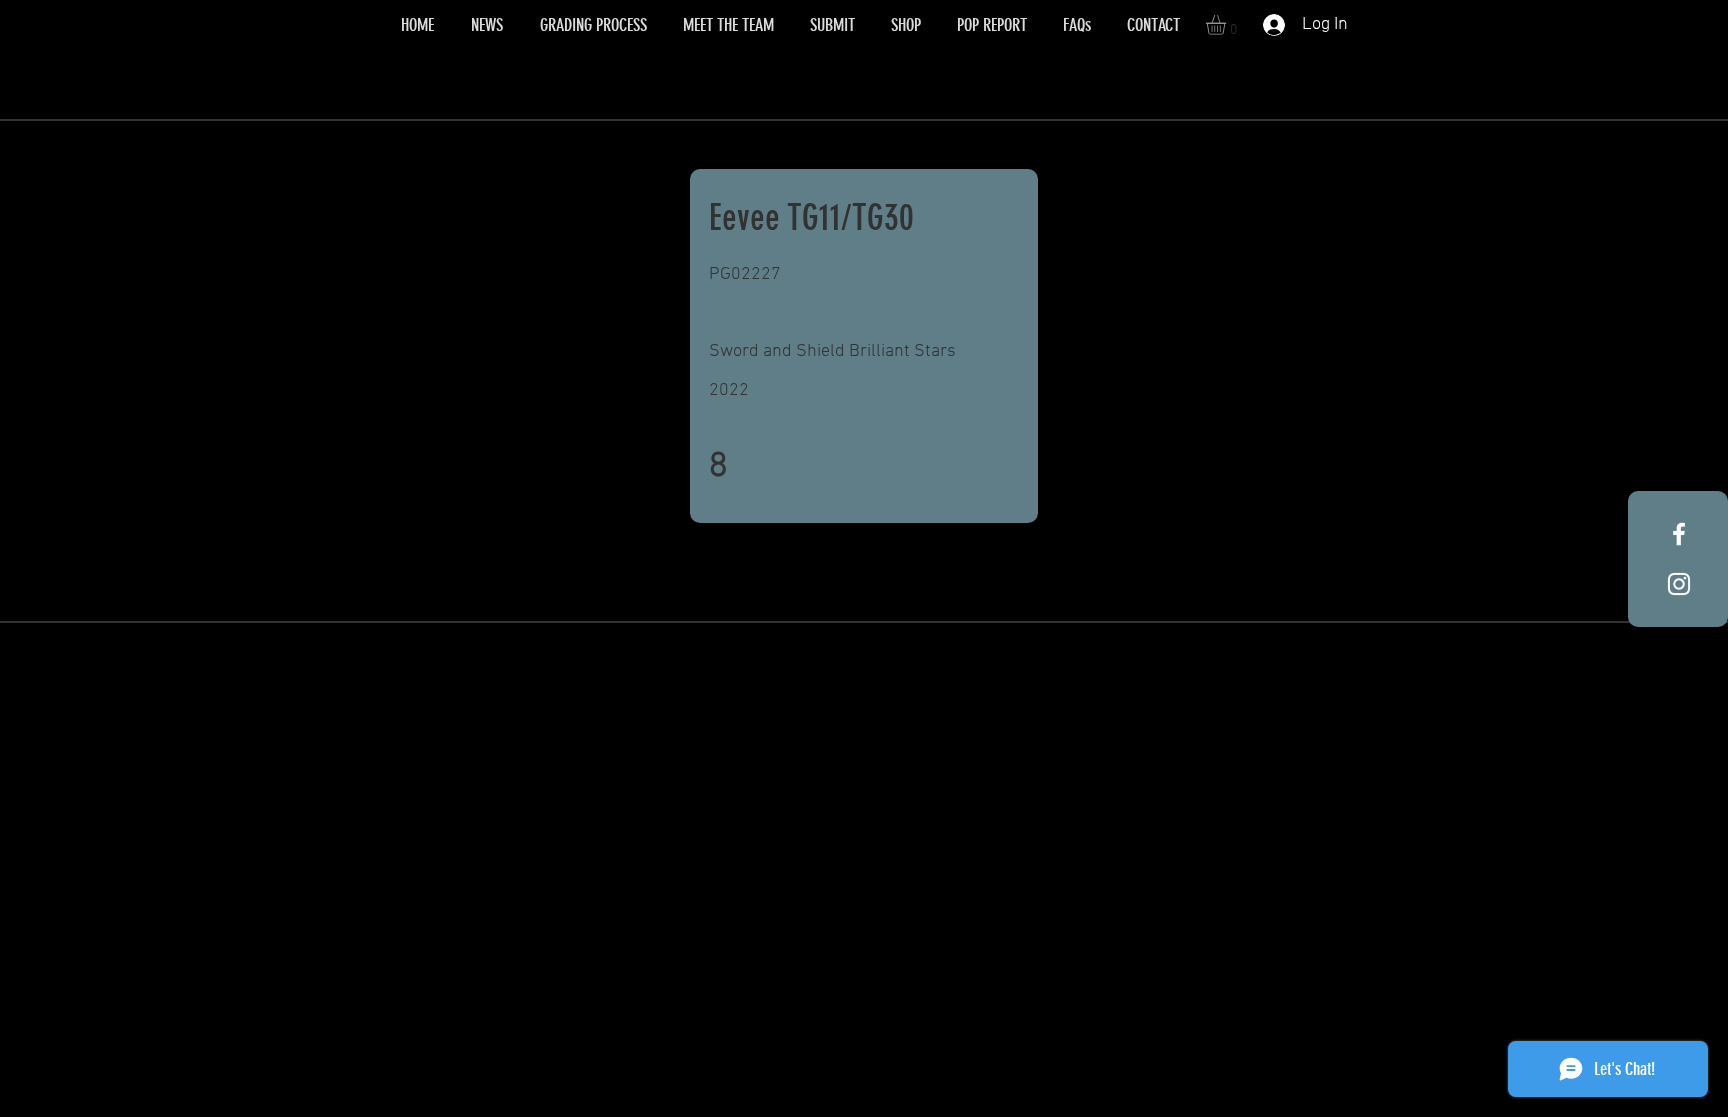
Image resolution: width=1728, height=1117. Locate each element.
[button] (1227, 25)
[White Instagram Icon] (1679, 584)
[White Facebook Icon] (1679, 534)
